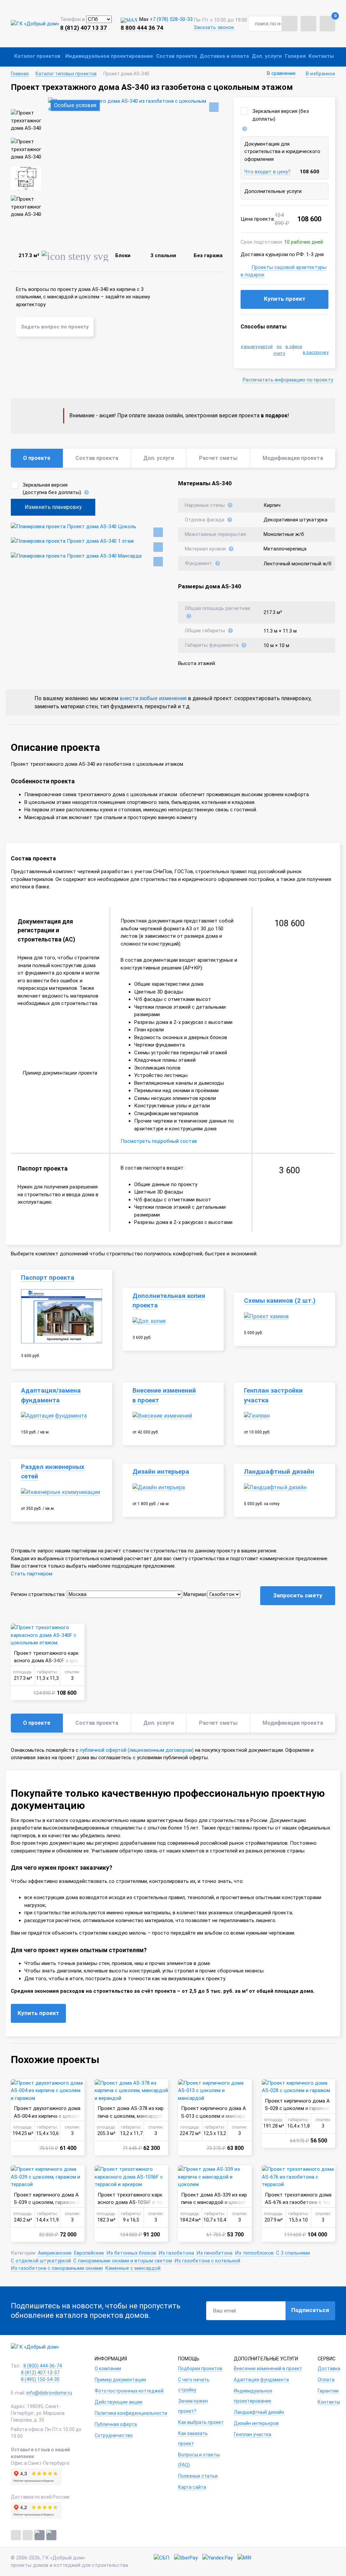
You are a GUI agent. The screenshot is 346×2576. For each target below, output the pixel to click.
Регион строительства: (38, 1594)
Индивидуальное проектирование (109, 56)
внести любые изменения (153, 698)
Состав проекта (177, 56)
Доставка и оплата (224, 56)
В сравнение (281, 73)
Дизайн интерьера (161, 1472)
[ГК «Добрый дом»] (35, 23)
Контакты (321, 56)
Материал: (195, 1594)
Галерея (295, 56)
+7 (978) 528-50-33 (171, 19)
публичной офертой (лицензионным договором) (137, 1750)
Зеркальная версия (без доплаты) (281, 115)
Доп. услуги (267, 56)
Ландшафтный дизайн (279, 1472)
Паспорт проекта (48, 1278)
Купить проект (285, 299)
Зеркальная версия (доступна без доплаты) (52, 489)
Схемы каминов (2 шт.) (280, 1301)
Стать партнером (32, 1574)
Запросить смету (298, 1595)
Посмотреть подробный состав (159, 1141)
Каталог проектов (37, 56)
